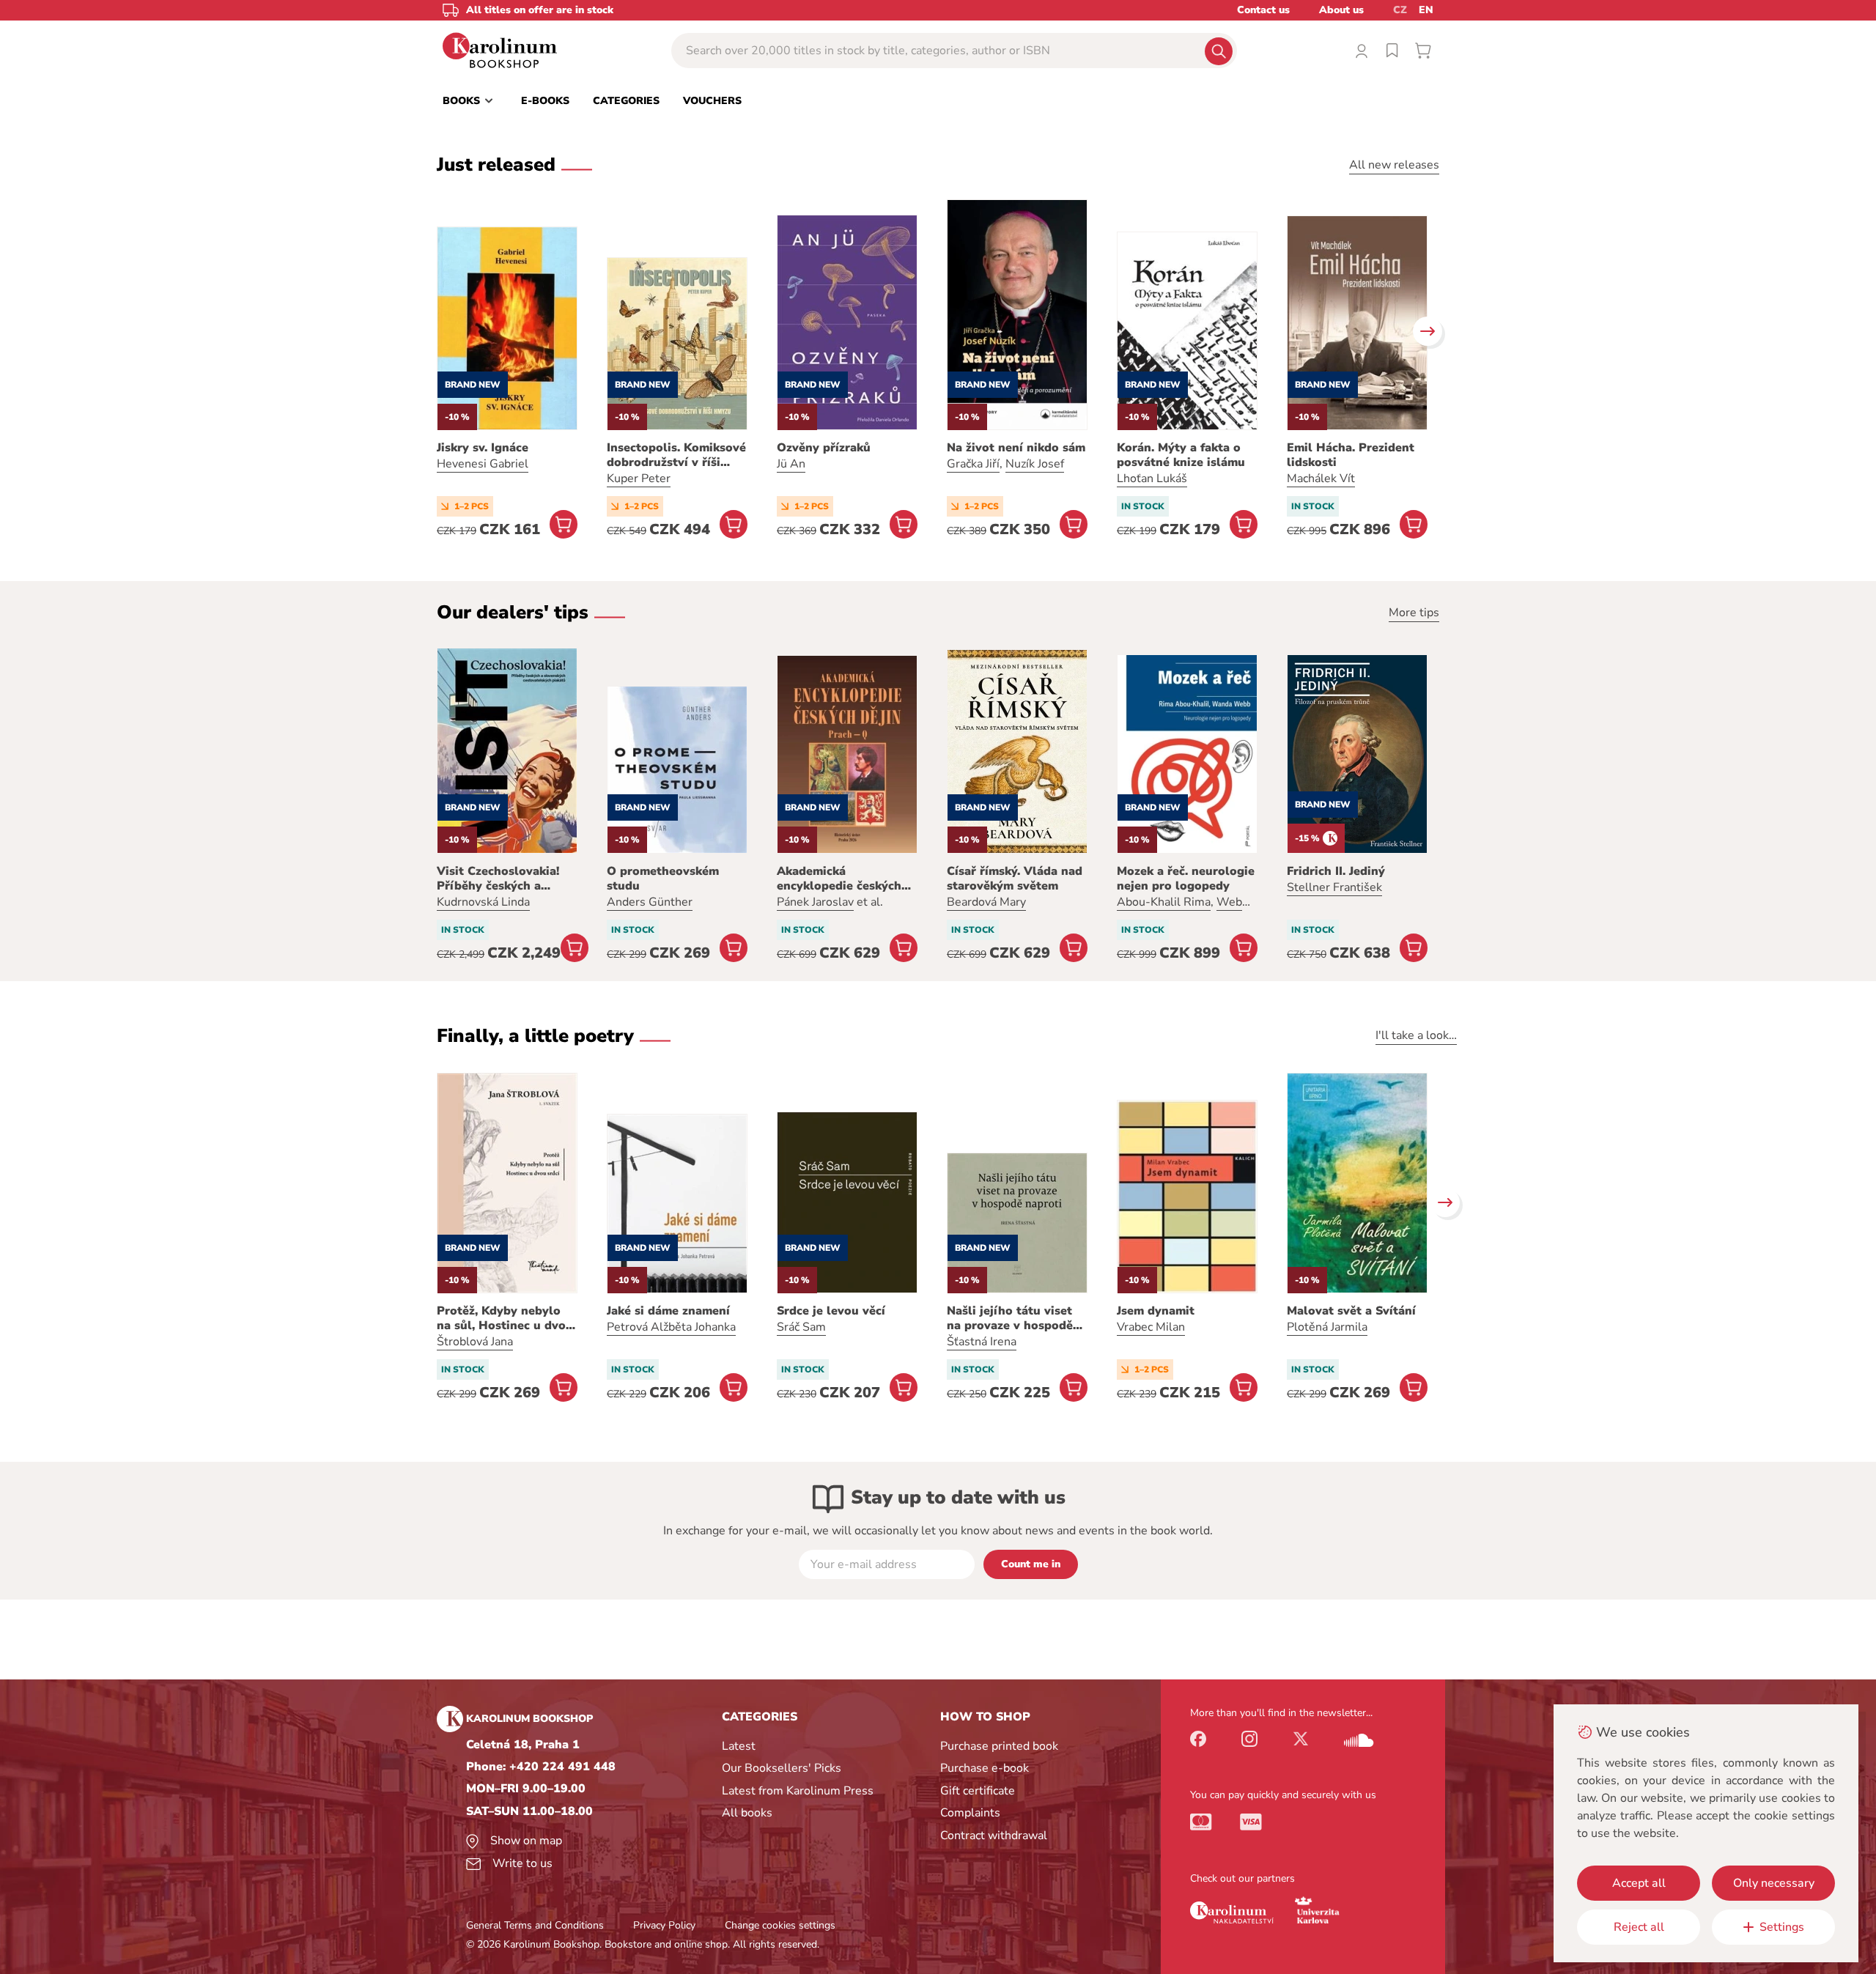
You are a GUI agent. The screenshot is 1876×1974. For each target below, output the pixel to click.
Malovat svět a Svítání (1351, 1311)
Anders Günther (650, 902)
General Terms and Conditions (535, 1925)
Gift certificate (978, 1791)
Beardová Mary (986, 902)
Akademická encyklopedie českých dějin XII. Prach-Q (839, 879)
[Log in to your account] (1362, 51)
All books (747, 1813)
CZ (1400, 10)
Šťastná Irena (982, 1342)
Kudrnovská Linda (483, 902)
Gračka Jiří (973, 464)
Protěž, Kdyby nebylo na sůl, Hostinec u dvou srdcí (505, 1318)
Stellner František (1334, 887)
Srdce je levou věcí (831, 1311)
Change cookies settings (780, 1925)
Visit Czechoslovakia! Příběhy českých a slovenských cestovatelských (498, 879)
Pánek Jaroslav (815, 902)
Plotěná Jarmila (1327, 1327)
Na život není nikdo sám (1016, 448)
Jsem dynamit (1156, 1311)
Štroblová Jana (475, 1342)
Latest (739, 1746)
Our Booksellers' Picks (782, 1768)
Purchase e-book (985, 1768)
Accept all (1639, 1883)
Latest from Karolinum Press (798, 1791)
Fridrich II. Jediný (1336, 871)
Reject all (1639, 1927)
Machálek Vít (1321, 478)
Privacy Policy (664, 1925)
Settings (1782, 1927)
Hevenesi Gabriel (483, 464)
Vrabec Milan (1151, 1327)
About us (1341, 10)
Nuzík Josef (1035, 464)
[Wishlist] (1392, 51)
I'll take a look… (1416, 1035)
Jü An (791, 464)
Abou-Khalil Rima (1164, 902)
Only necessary (1774, 1883)
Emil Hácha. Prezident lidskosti (1351, 455)
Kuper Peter (639, 478)
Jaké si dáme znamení (668, 1311)
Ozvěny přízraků (824, 448)
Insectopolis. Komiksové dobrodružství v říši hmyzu (676, 455)
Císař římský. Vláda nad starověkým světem (1015, 879)
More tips (1414, 613)
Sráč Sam (801, 1327)
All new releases (1394, 165)
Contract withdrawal (994, 1836)
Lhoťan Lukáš (1152, 478)
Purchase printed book (999, 1746)
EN (1426, 10)
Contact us (1263, 10)
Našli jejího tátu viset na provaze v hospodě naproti (1010, 1318)
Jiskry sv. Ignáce (483, 448)
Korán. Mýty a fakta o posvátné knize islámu (1181, 455)
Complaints (970, 1813)
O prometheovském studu (663, 879)
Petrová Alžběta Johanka (671, 1327)
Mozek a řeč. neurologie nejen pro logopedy (1186, 879)
